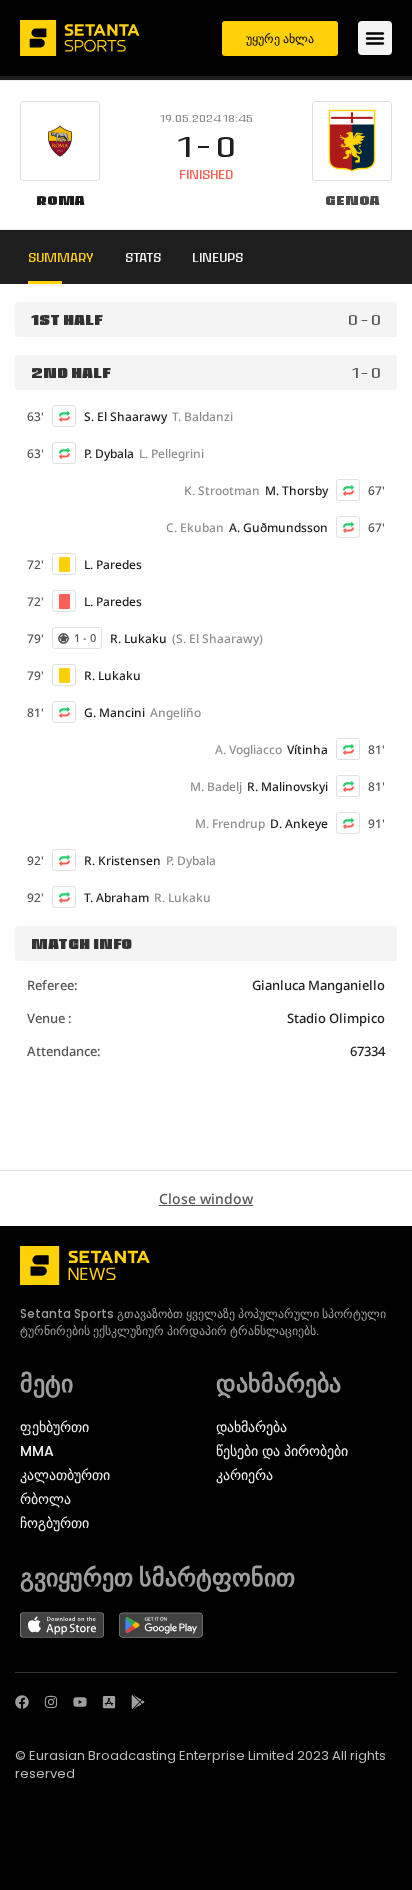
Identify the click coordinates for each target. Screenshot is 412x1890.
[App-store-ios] (109, 1702)
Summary (61, 257)
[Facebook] (22, 1702)
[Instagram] (51, 1702)
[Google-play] (138, 1702)
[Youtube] (80, 1702)
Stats (143, 257)
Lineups (217, 257)
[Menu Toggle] (375, 38)
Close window (206, 1198)
